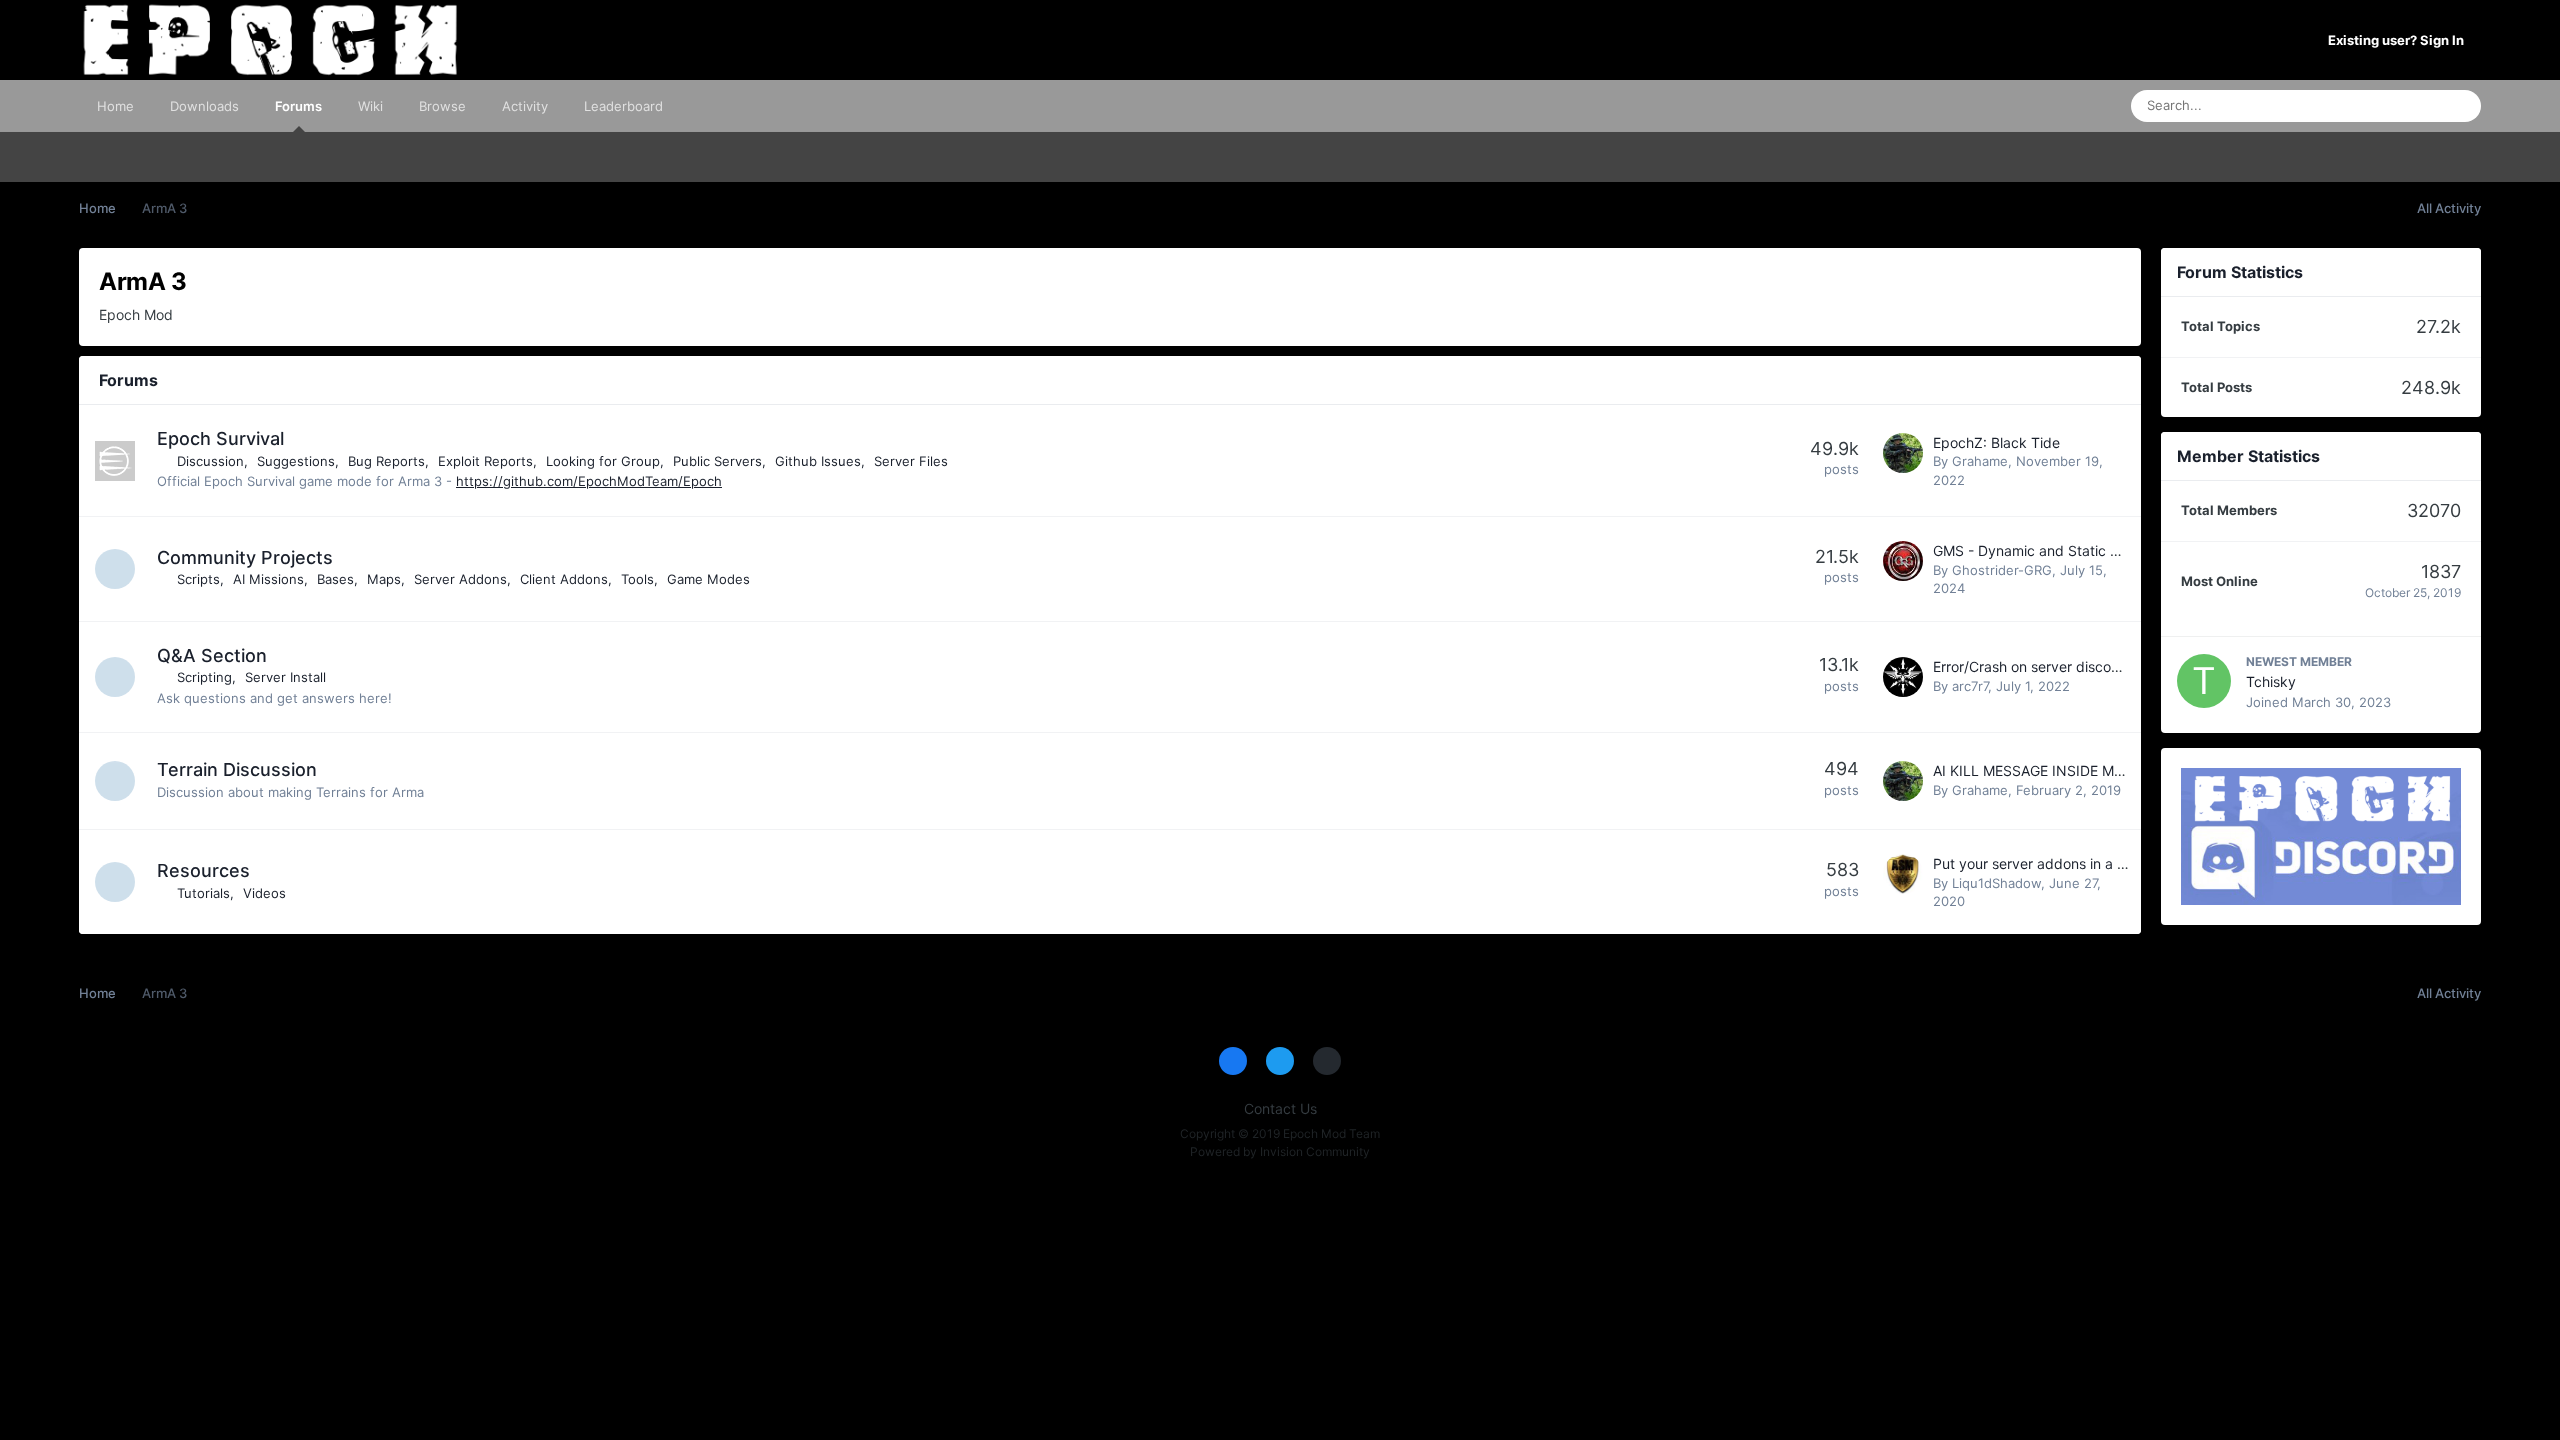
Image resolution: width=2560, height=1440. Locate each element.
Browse (442, 106)
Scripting (204, 677)
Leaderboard (623, 106)
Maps (384, 579)
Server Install (285, 677)
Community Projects (245, 557)
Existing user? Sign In (2399, 40)
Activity (525, 106)
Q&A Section (212, 655)
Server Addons (460, 579)
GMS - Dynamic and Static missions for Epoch (2082, 550)
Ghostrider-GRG (2002, 570)
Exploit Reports (485, 461)
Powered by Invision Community (1280, 1151)
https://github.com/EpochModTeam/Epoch (589, 481)
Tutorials (203, 893)
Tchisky (2271, 681)
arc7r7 (1970, 686)
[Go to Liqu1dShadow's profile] (1903, 874)
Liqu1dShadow (1996, 883)
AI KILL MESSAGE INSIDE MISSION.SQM (2065, 770)
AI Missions (268, 579)
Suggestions (296, 461)
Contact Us (1280, 1108)
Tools (637, 579)
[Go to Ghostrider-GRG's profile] (1903, 561)
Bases (335, 579)
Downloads (204, 106)
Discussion (210, 461)
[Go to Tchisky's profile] (2204, 681)
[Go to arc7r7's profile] (1903, 677)
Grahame (1980, 461)
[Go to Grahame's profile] (1903, 453)
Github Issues (818, 461)
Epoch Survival (220, 438)
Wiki (370, 106)
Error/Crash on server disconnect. (2042, 666)
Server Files (911, 461)
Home (115, 106)
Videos (264, 893)
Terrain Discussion (237, 769)
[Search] (2460, 106)
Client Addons (564, 579)
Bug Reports (386, 461)
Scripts (198, 579)
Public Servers (717, 461)
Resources (203, 870)
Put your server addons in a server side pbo (2076, 863)
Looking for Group (603, 461)
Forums (298, 106)
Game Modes (708, 579)
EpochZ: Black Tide (1996, 442)
